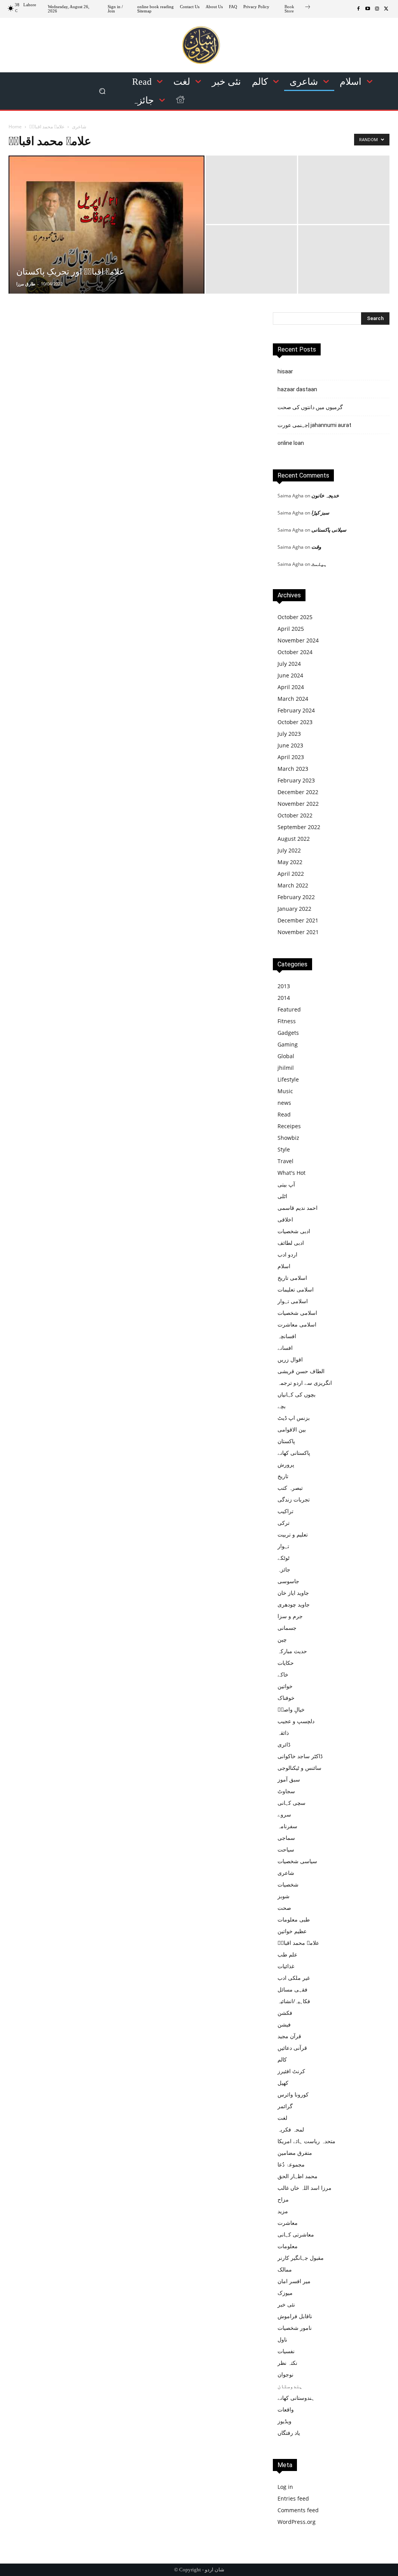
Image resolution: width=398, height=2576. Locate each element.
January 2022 (294, 909)
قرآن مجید (289, 2036)
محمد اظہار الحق (298, 2176)
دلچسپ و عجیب (296, 1721)
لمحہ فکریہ (291, 2129)
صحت (284, 1908)
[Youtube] (368, 9)
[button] (102, 91)
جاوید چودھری (294, 1604)
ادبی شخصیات (294, 1231)
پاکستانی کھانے (294, 1453)
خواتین (285, 1686)
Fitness (287, 1021)
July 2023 (289, 734)
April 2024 (291, 687)
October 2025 (295, 617)
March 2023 (293, 769)
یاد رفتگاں (289, 2433)
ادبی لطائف (291, 1243)
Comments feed (298, 2510)
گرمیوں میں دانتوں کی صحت (310, 407)
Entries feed (293, 2498)
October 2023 (295, 722)
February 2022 (296, 897)
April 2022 (291, 874)
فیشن (284, 2024)
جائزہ (284, 1569)
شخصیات (288, 1884)
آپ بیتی (286, 1184)
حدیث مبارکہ (292, 1651)
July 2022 (289, 850)
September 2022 (299, 827)
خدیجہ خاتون (325, 495)
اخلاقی (285, 1219)
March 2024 (293, 699)
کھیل (283, 2083)
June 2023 (290, 745)
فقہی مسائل (292, 1989)
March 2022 (293, 885)
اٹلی (282, 1196)
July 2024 (289, 664)
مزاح (283, 2199)
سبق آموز (289, 1779)
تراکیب (285, 1511)
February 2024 (296, 710)
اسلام (284, 1266)
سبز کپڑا (320, 513)
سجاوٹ (286, 1791)
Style (284, 1149)
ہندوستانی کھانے (296, 2398)
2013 (284, 986)
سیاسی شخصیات (297, 1861)
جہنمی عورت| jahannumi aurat (314, 425)
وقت (316, 547)
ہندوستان (290, 2386)
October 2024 (295, 652)
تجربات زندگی (294, 1499)
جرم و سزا (290, 1616)
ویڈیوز (285, 2421)
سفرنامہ (287, 1826)
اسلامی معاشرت (297, 1324)
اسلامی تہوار (293, 1301)
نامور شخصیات (295, 2328)
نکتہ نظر (287, 2363)
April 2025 (291, 629)
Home (15, 127)
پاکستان (286, 1441)
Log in (285, 2487)
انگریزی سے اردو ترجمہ (305, 1383)
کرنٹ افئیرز (291, 2071)
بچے (282, 1406)
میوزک (285, 2293)
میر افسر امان (294, 2281)
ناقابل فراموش (295, 2316)
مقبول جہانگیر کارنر (301, 2258)
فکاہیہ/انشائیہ (294, 2001)
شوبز (284, 1896)
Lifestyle (288, 1079)
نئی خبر (286, 2304)
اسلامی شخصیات (297, 1313)
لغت (282, 2118)
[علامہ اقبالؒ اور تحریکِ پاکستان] (106, 241)
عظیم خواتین (292, 1931)
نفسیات (286, 2351)
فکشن (285, 2013)
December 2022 (298, 792)
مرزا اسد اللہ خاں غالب (305, 2188)
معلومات (288, 2246)
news (284, 1103)
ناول (282, 2339)
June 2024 (290, 675)
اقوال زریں (290, 1359)
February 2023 (296, 780)
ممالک (285, 2269)
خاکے (283, 1674)
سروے (284, 1814)
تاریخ (283, 1476)
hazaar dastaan (297, 389)
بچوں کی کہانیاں (297, 1394)
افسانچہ (287, 1336)
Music (285, 1091)
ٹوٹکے (284, 1558)
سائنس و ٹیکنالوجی (299, 1768)
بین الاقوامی (292, 1429)
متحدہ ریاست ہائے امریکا (306, 2141)
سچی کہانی (292, 1803)
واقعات (286, 2409)
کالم (282, 2059)
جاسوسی (288, 1581)
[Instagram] (377, 9)
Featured (289, 1009)
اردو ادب (287, 1254)
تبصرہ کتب (290, 1488)
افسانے (285, 1348)
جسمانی (287, 1628)
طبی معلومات (294, 1919)
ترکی (284, 1523)
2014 (284, 998)
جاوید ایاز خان (293, 1593)
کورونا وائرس (293, 2094)
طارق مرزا (26, 284)
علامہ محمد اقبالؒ (298, 1943)
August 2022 (294, 839)
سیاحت (286, 1849)
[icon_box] (298, 10)
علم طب (287, 1954)
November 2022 (298, 804)
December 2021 (298, 920)
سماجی (286, 1838)
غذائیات (286, 1966)
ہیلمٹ (319, 564)
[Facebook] (358, 9)
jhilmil (286, 1068)
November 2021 (298, 932)
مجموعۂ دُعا (291, 2164)
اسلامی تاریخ (292, 1278)
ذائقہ (283, 1733)
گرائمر (285, 2106)
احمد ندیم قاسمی (298, 1208)
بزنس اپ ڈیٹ (294, 1418)
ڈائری (284, 1744)
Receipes (289, 1126)
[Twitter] (386, 9)
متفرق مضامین (295, 2153)
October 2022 (295, 815)
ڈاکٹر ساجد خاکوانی (300, 1756)
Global (286, 1056)
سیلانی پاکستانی (329, 530)
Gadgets (288, 1033)
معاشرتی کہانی (296, 2234)
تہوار (283, 1546)
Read (284, 1114)
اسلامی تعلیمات (296, 1289)
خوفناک (286, 1698)
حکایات (286, 1663)
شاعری (79, 127)
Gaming (288, 1044)
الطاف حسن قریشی (301, 1371)
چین (282, 1639)
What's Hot (292, 1173)
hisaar (285, 371)
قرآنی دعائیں (292, 2048)
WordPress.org (297, 2522)
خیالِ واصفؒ (291, 1709)
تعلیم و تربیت (293, 1534)
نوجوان (285, 2374)
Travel (285, 1161)
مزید (283, 2211)
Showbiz (288, 1138)
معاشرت (288, 2223)
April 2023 (291, 757)
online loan (291, 443)
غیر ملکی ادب (294, 1978)
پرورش (286, 1464)
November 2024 (298, 640)
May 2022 (290, 862)
